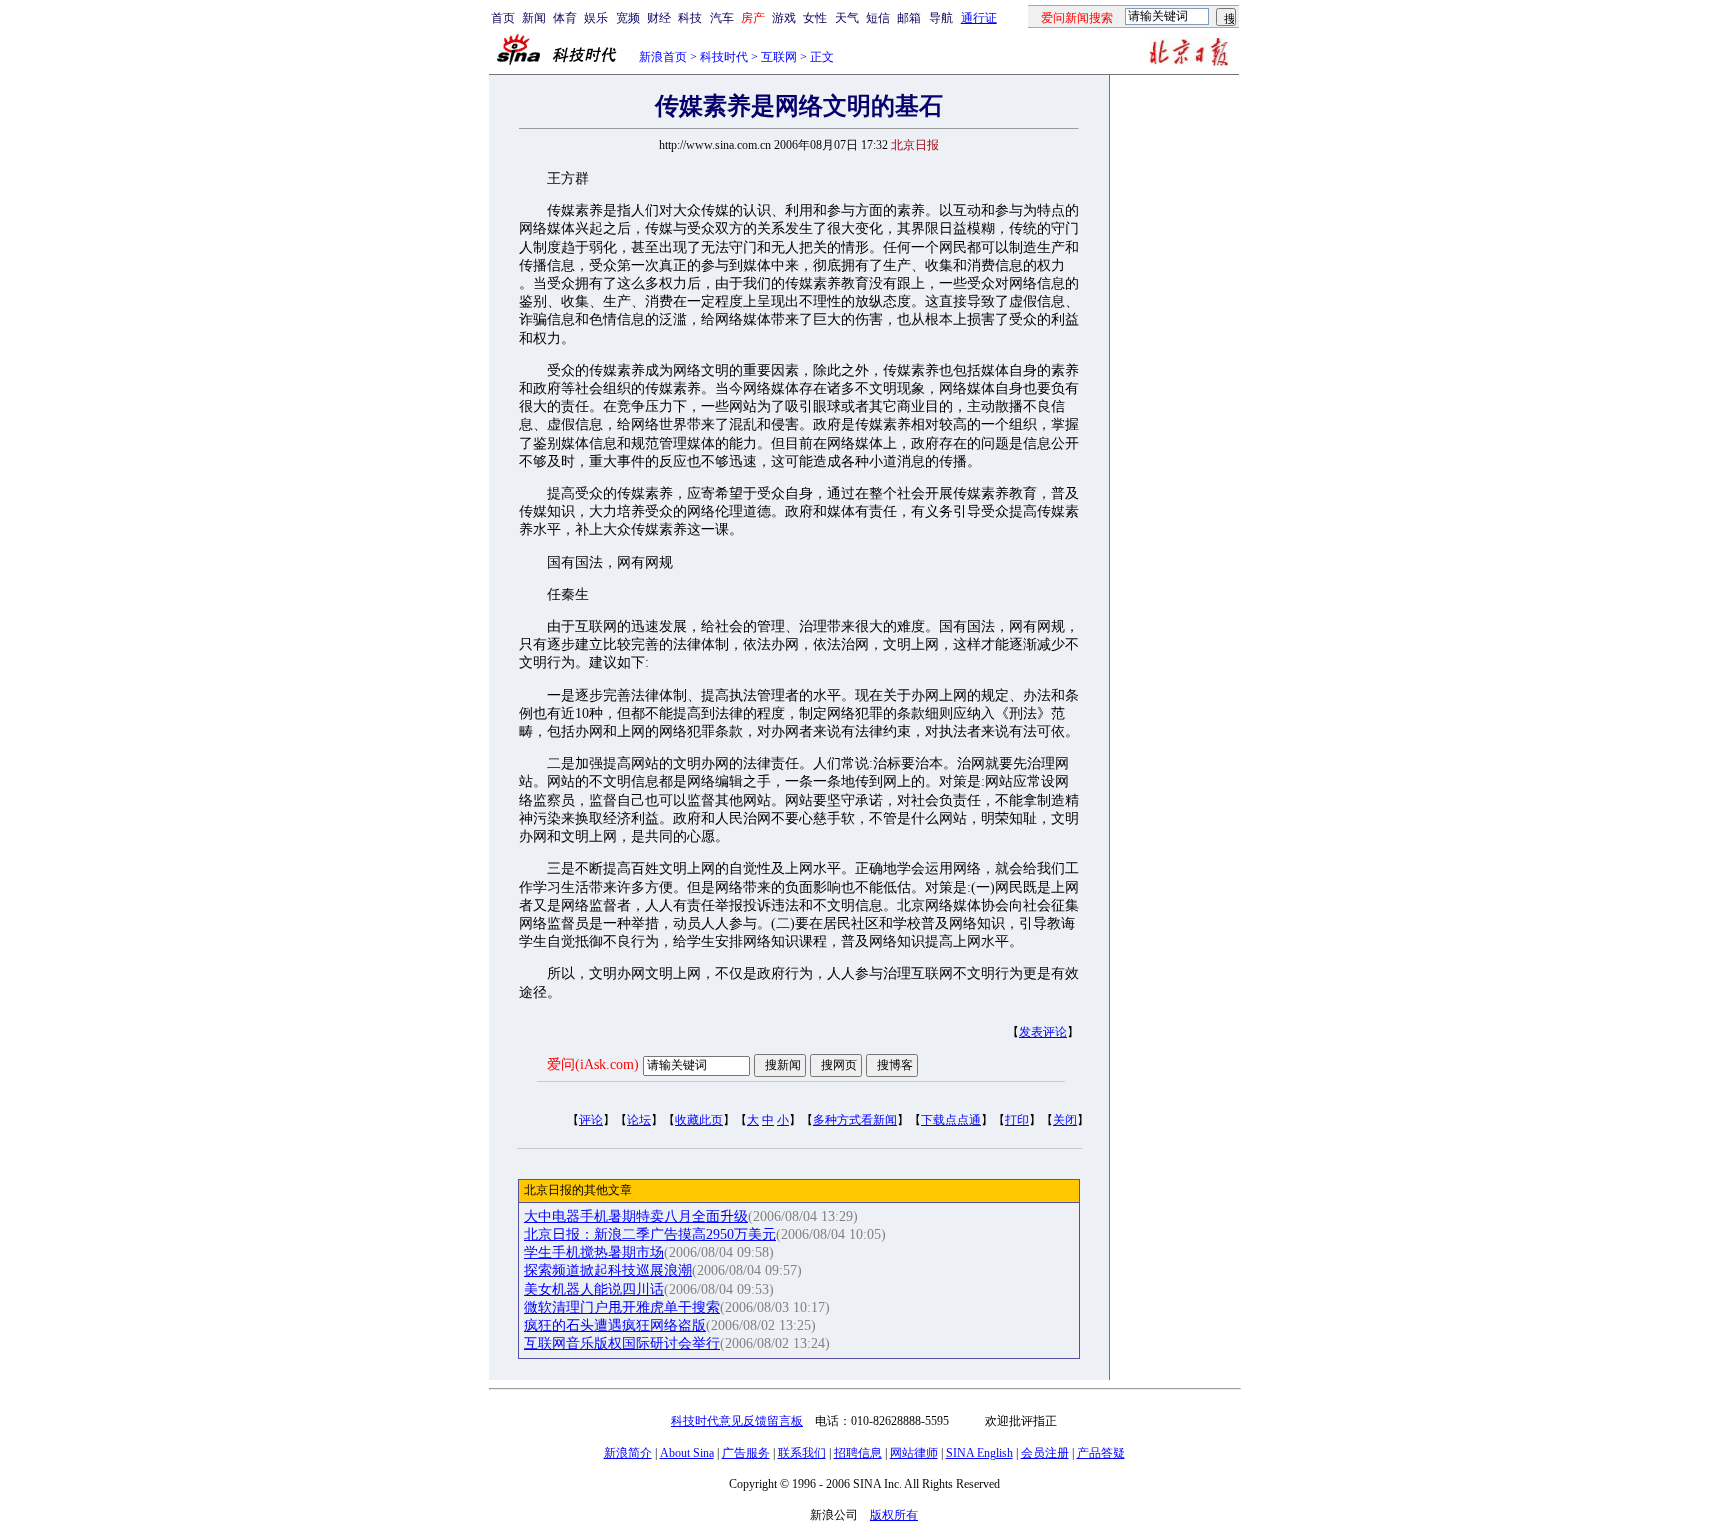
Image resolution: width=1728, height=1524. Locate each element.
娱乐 (596, 18)
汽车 (722, 18)
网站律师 (914, 1453)
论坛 (639, 1120)
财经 (659, 18)
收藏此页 (699, 1120)
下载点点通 (951, 1120)
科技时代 (724, 57)
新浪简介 (628, 1453)
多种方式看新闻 (855, 1120)
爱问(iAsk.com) (593, 1064)
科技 (690, 18)
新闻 (534, 18)
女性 (815, 18)
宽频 (628, 18)
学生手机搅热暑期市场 (594, 1252)
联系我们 (802, 1453)
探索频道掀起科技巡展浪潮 (608, 1270)
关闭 (1065, 1120)
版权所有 (894, 1515)
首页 (503, 18)
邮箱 (909, 18)
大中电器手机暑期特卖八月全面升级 (636, 1216)
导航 (941, 18)
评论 (591, 1120)
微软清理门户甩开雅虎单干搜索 (622, 1307)
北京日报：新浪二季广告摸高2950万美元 (650, 1234)
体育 (565, 18)
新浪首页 (663, 57)
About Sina (687, 1453)
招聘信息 (858, 1453)
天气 (847, 18)
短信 (878, 18)
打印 (1017, 1120)
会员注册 (1045, 1453)
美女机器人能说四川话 (594, 1289)
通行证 (979, 18)
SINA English (979, 1453)
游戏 (784, 18)
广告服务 (746, 1453)
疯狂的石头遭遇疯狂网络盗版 (615, 1325)
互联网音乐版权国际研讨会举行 (622, 1343)
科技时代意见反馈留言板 (737, 1421)
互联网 (779, 57)
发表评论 (1043, 1032)
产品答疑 (1101, 1453)
